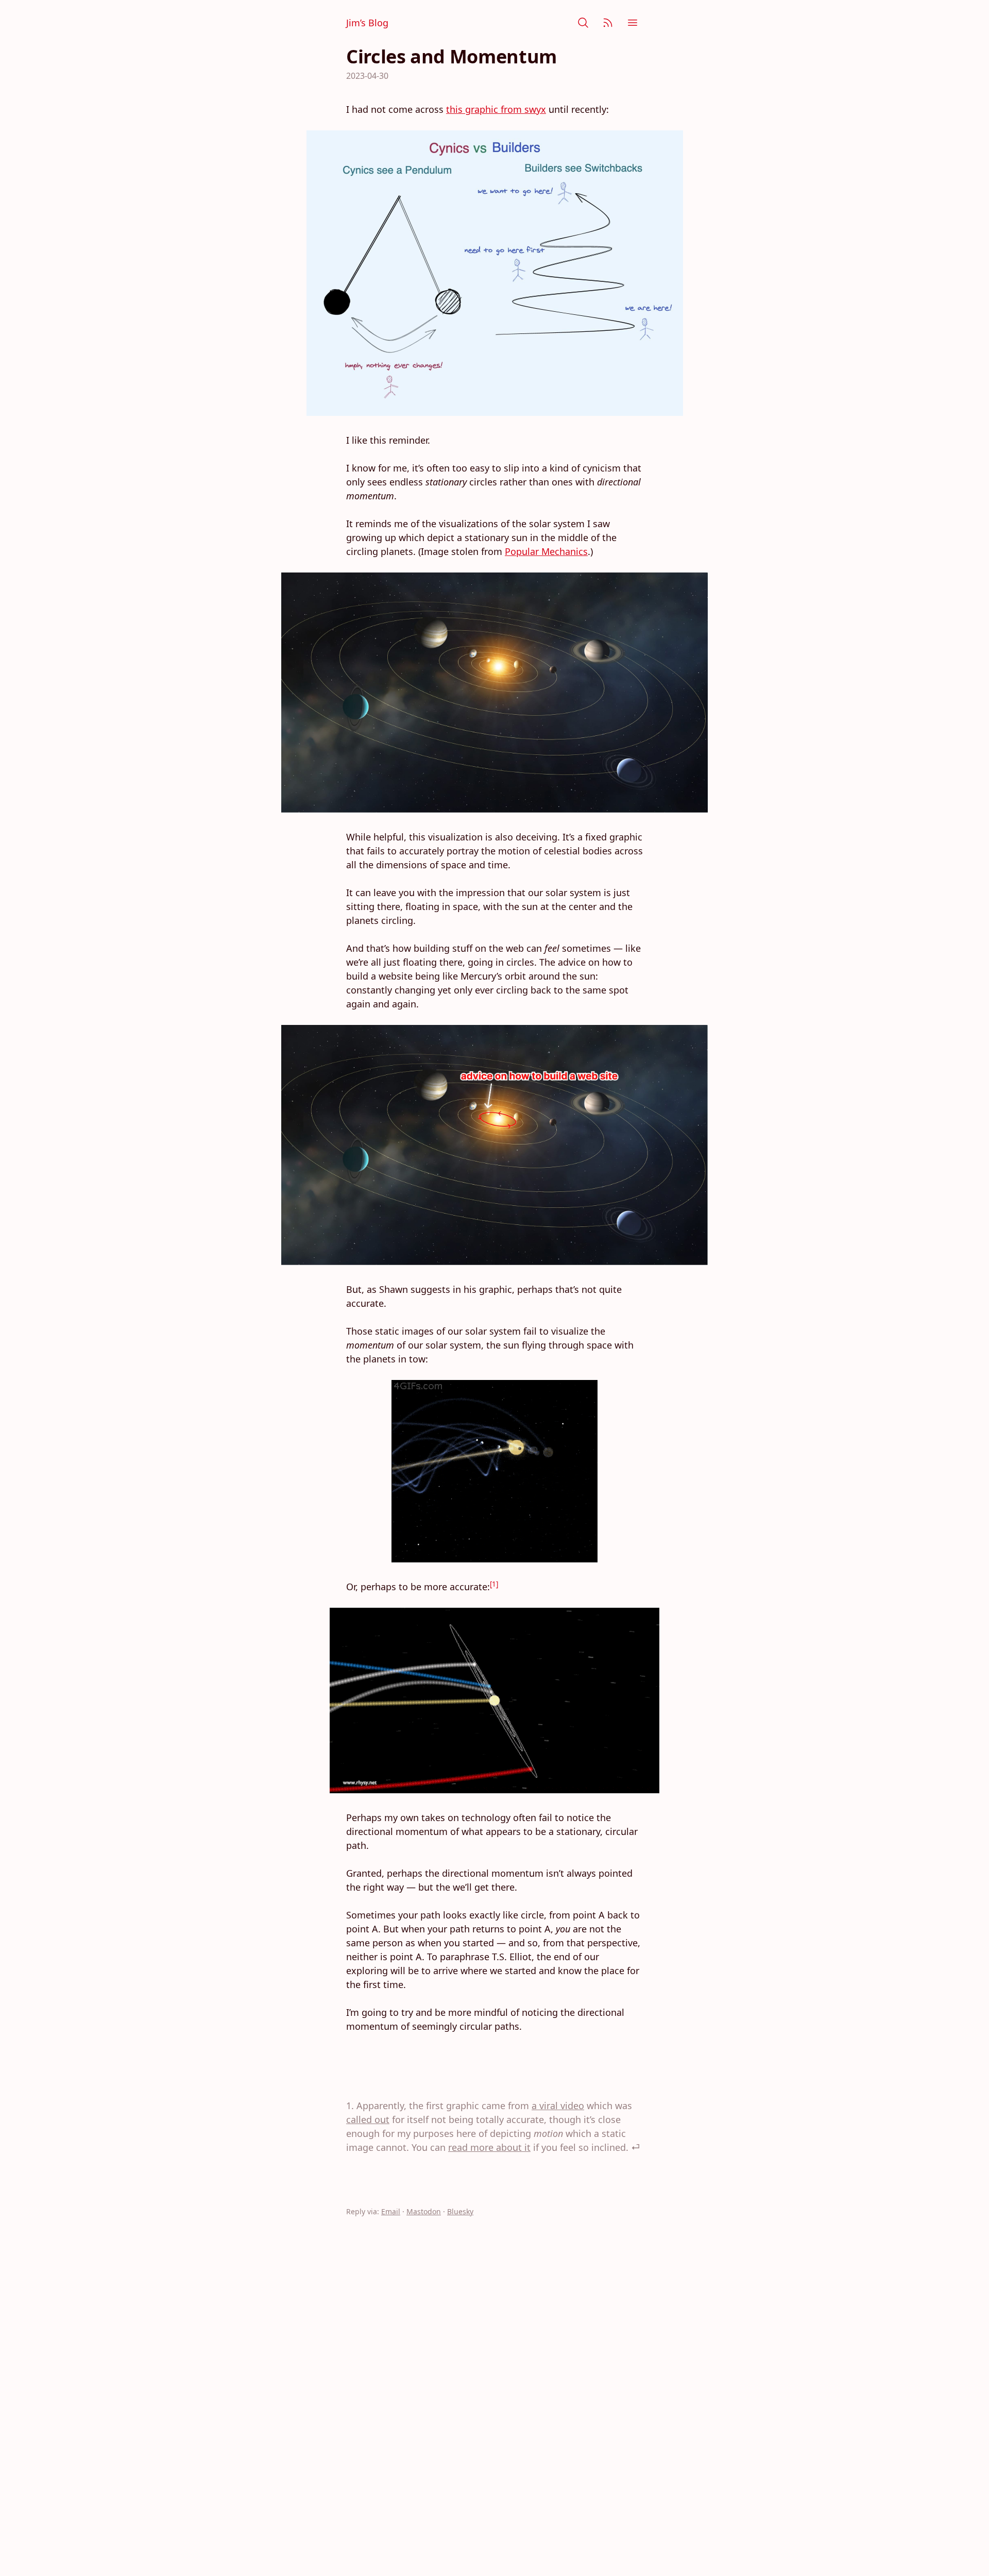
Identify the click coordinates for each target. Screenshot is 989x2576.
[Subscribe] (608, 23)
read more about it (489, 2147)
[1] (494, 1584)
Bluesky (460, 2211)
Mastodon (424, 2211)
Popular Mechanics (546, 551)
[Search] (583, 23)
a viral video (558, 2106)
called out (368, 2119)
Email (391, 2211)
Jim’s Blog (367, 23)
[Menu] (633, 23)
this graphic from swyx (496, 109)
